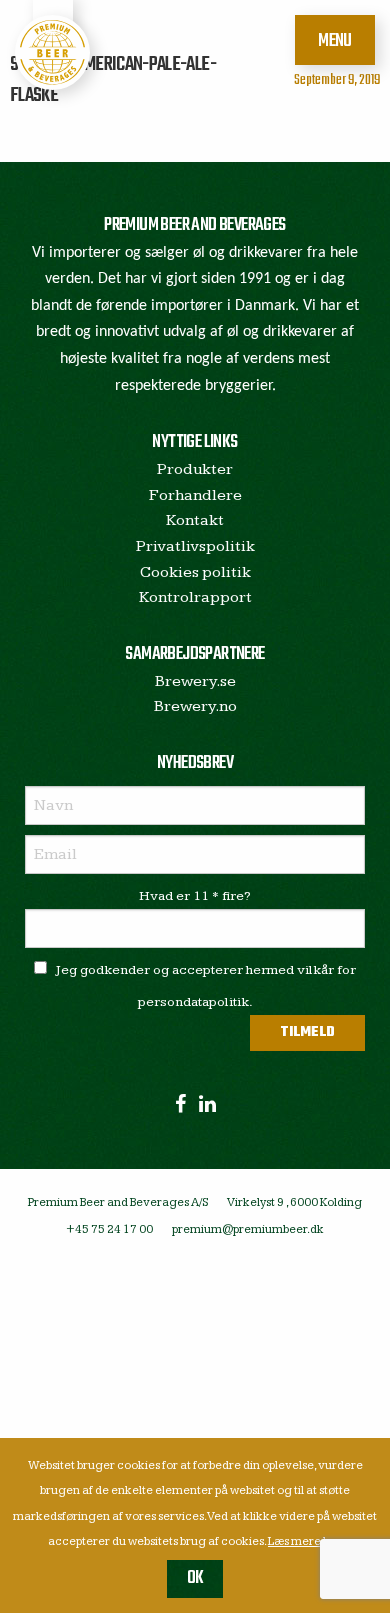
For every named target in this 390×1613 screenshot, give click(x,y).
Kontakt (195, 520)
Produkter (195, 469)
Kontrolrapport (195, 597)
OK (195, 1578)
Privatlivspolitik (195, 546)
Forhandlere (195, 495)
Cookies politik (195, 572)
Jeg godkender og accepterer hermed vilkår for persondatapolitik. (205, 986)
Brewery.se (195, 681)
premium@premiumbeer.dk (248, 1229)
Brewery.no (195, 706)
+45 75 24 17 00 (109, 1229)
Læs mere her (305, 1541)
